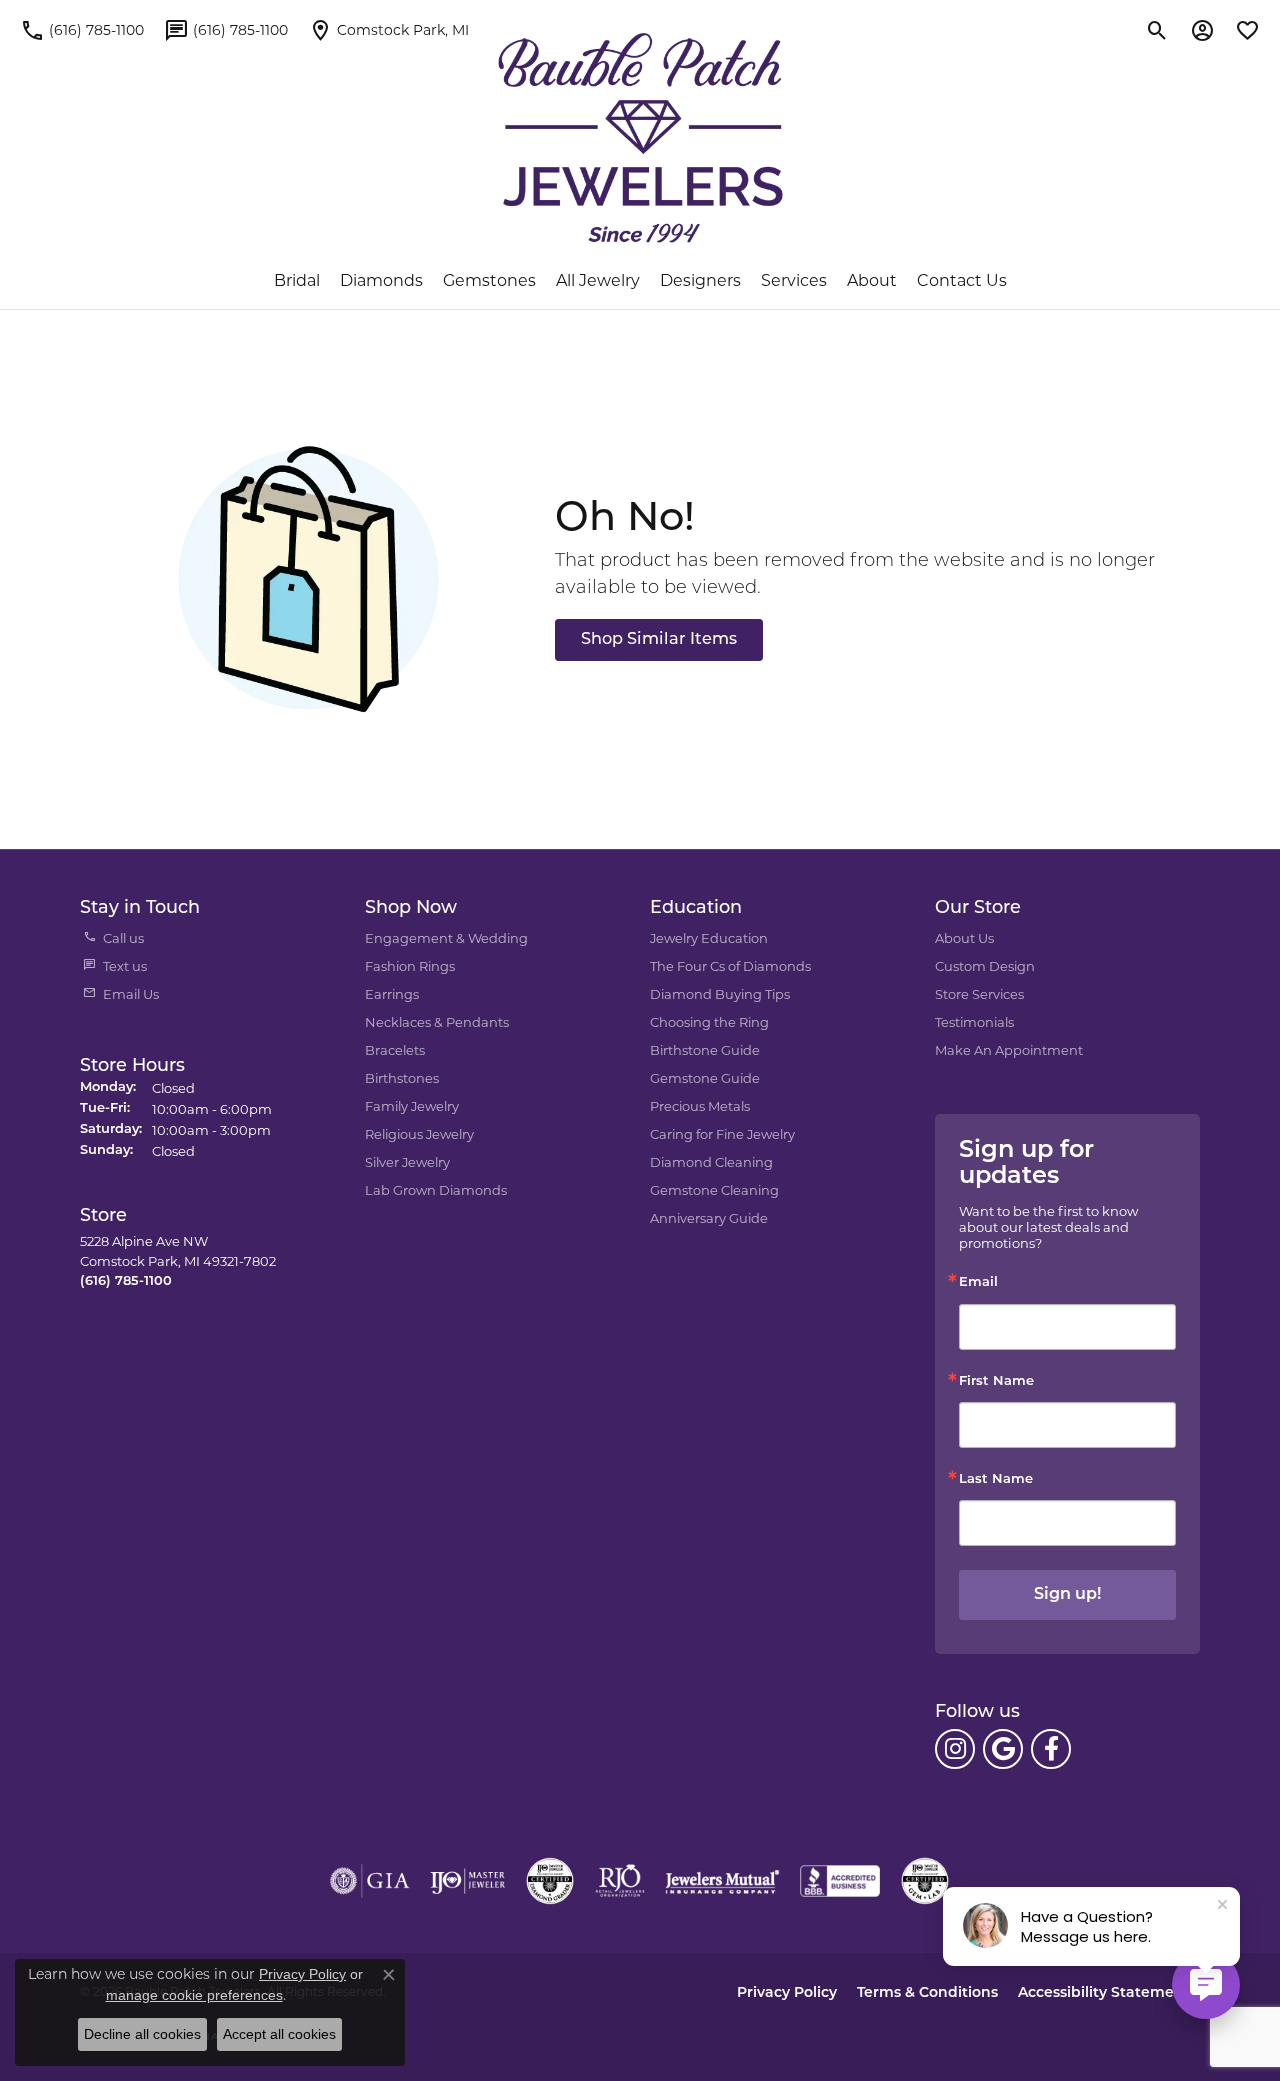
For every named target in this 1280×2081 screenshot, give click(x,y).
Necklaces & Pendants (437, 1022)
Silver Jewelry (407, 1162)
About (872, 280)
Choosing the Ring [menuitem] (709, 1022)
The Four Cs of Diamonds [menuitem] (730, 966)
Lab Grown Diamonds (436, 1190)
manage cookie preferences (194, 1995)
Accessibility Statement (1104, 1993)
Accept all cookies (279, 2034)
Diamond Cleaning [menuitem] (711, 1162)
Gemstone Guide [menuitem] (705, 1078)
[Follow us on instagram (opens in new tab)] (955, 1749)
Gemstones (489, 280)
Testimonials (974, 1022)
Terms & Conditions (927, 1993)
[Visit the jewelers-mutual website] (722, 1881)
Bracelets (395, 1050)
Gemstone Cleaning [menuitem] (714, 1190)
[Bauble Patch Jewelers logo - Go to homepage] (640, 138)
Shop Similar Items (659, 640)
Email (978, 1282)
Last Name (996, 1479)
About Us (964, 938)
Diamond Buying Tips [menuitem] (720, 994)
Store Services (979, 994)
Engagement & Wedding (446, 938)
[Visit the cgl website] (925, 1881)
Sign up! (1067, 1595)
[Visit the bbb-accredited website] (840, 1881)
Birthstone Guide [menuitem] (705, 1050)
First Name (996, 1381)
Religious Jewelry (419, 1134)
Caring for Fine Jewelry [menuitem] (722, 1134)
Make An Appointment (1009, 1050)
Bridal (297, 280)
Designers (700, 280)
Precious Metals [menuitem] (700, 1106)
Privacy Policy (787, 1993)
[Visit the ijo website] (467, 1881)
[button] (1157, 30)
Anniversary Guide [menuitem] (709, 1218)
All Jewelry (598, 280)
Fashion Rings (410, 966)
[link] (82, 30)
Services (794, 280)
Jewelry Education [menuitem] (709, 938)
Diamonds (381, 280)
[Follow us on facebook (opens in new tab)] (1051, 1749)
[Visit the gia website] (370, 1881)
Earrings (392, 994)
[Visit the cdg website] (550, 1881)
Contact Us (962, 280)
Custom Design (985, 966)
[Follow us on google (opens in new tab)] (1003, 1749)
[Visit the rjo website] (620, 1881)
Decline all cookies (142, 2034)
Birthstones (402, 1078)
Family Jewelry (412, 1106)
